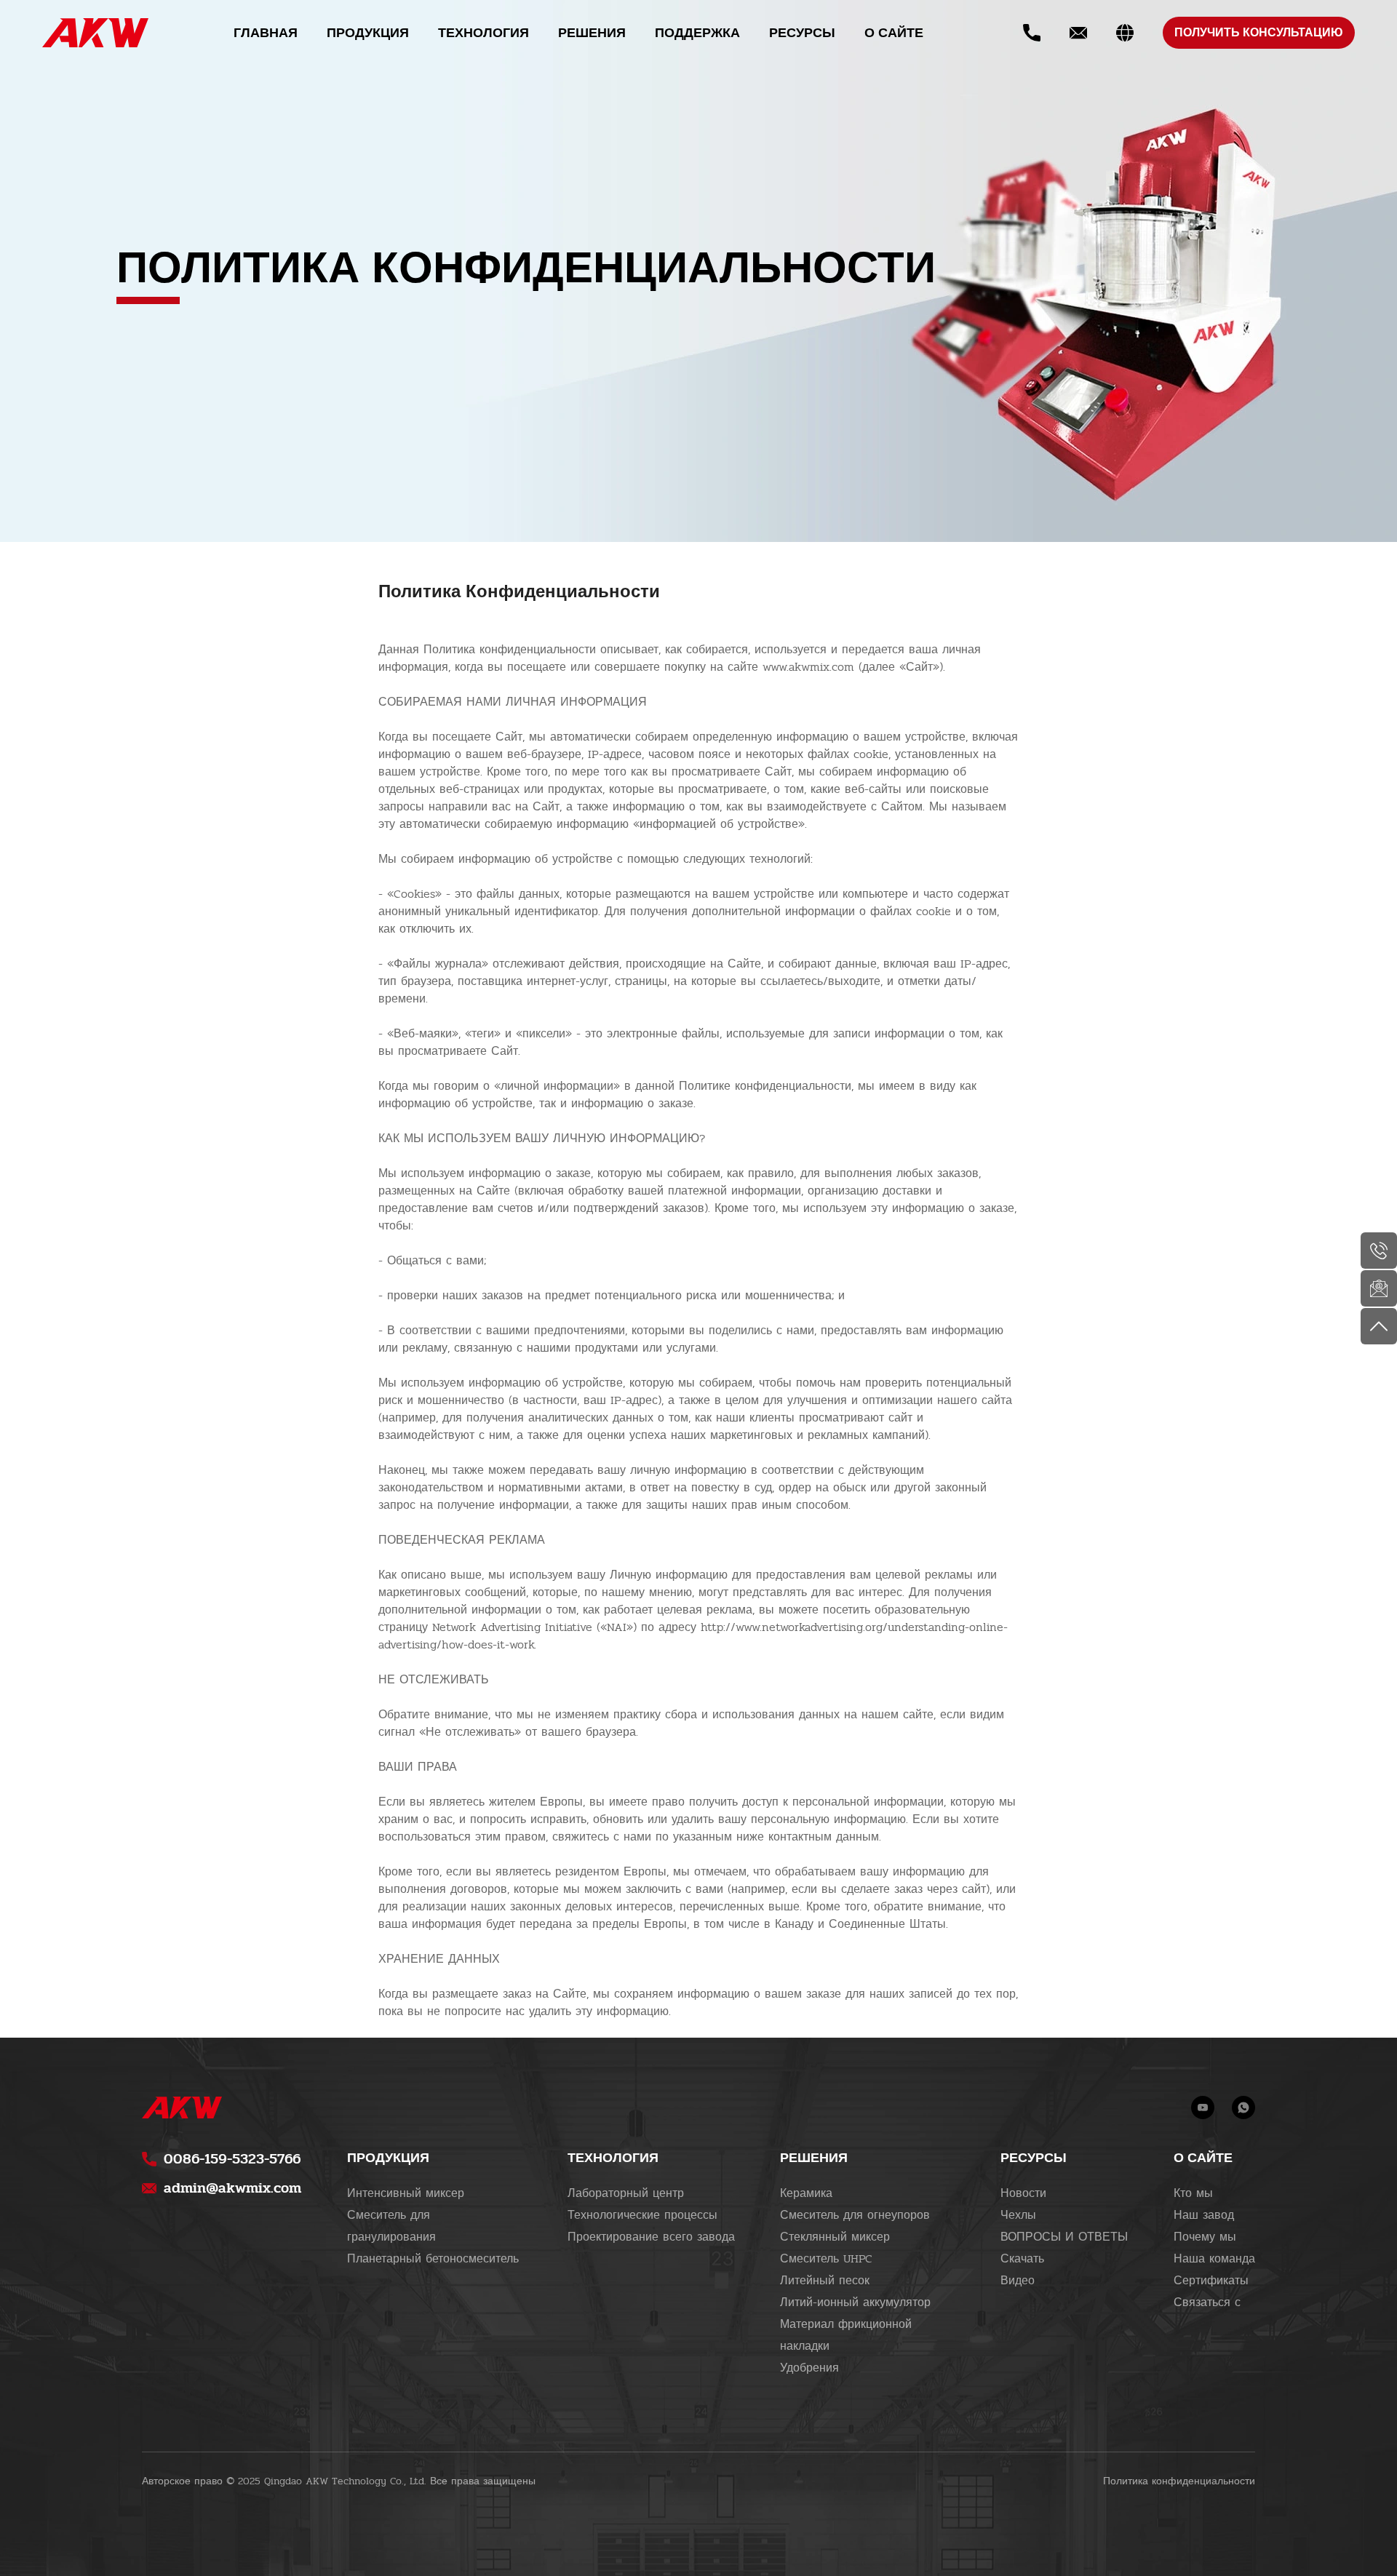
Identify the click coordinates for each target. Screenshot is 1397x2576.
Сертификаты (1211, 2281)
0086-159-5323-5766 (232, 2159)
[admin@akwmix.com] (1379, 1288)
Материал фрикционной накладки (846, 2335)
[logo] (95, 33)
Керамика (806, 2193)
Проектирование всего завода (651, 2237)
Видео (1018, 2281)
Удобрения (809, 2368)
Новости (1023, 2193)
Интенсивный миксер (406, 2193)
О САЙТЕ (894, 33)
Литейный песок (825, 2281)
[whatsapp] (1243, 2108)
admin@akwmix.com (232, 2188)
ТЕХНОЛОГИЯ (483, 33)
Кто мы (1193, 2193)
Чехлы (1018, 2215)
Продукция (368, 33)
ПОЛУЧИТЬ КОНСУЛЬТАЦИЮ (1259, 33)
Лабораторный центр (626, 2193)
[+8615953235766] (1379, 1251)
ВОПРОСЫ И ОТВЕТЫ (1064, 2237)
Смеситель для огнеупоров (855, 2215)
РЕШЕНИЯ (592, 33)
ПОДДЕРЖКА (697, 33)
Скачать (1022, 2259)
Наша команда (1214, 2259)
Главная (266, 33)
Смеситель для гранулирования (391, 2226)
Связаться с (1207, 2302)
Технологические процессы (642, 2215)
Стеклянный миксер (835, 2237)
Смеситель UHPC (826, 2259)
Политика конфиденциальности (1179, 2481)
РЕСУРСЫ (802, 33)
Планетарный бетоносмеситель (433, 2259)
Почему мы (1205, 2237)
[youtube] (1203, 2108)
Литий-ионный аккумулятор (855, 2302)
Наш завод (1204, 2215)
